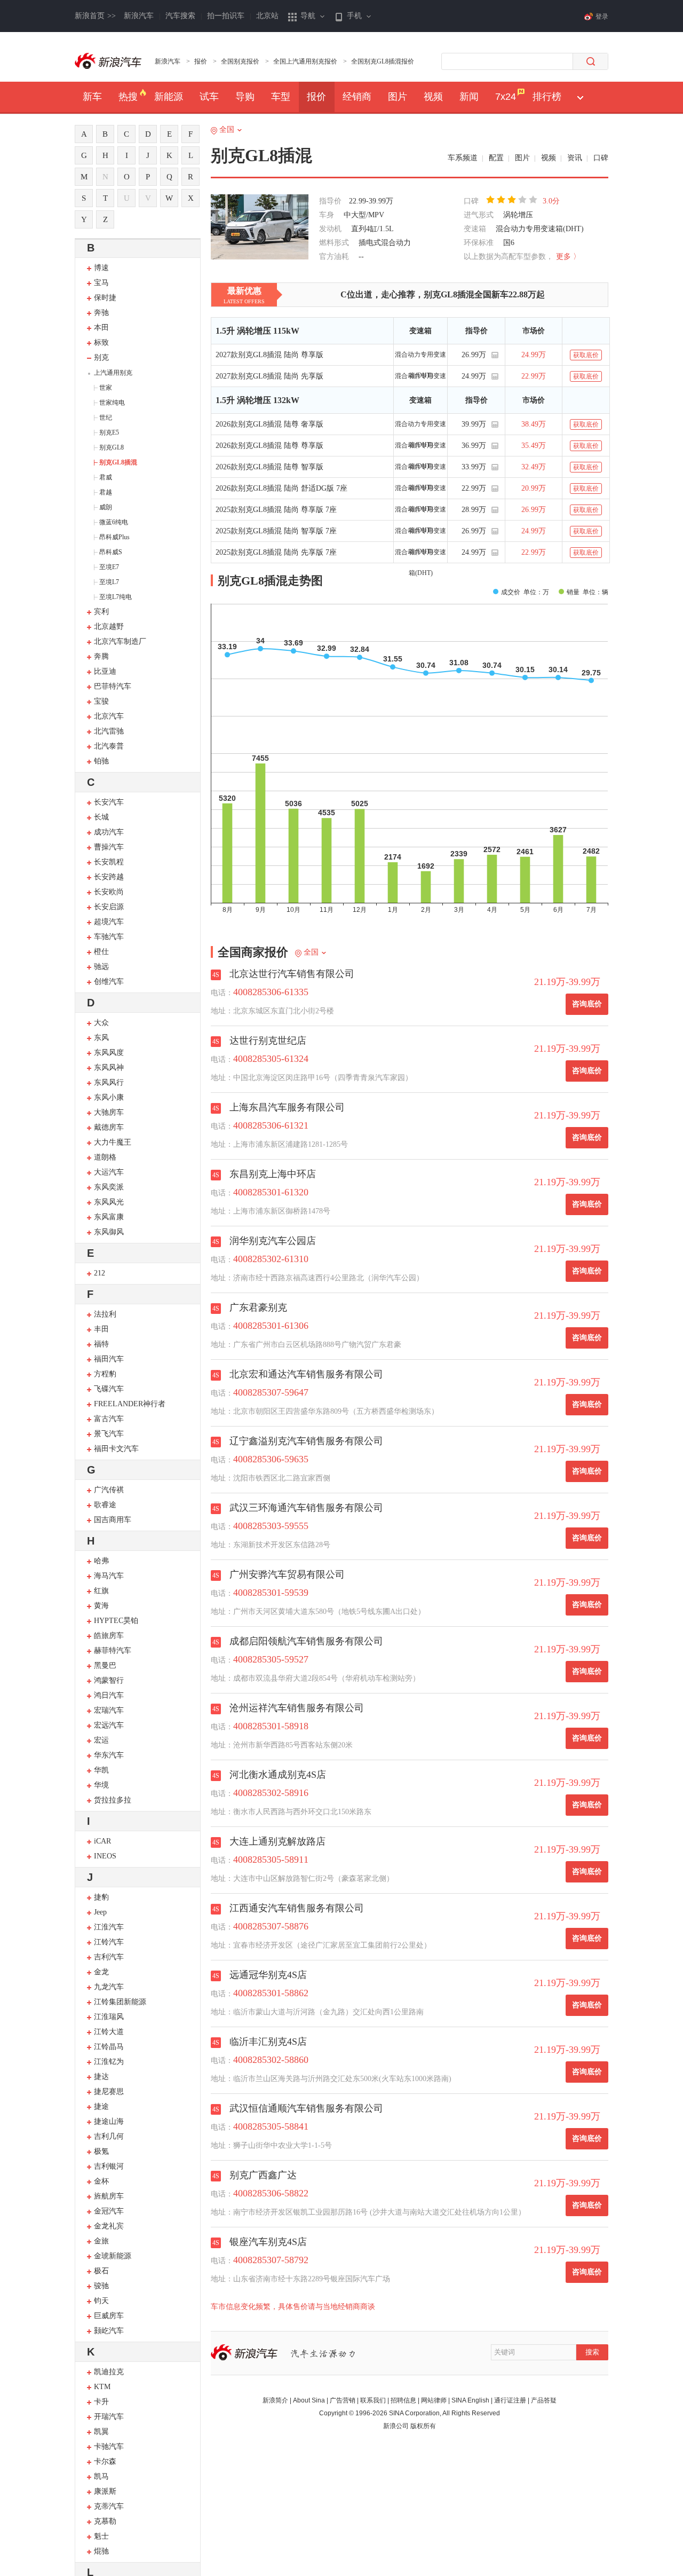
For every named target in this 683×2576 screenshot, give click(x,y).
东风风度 (109, 1053)
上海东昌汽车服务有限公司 (287, 1107)
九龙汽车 (109, 1987)
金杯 (101, 2181)
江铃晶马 (109, 2047)
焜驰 (101, 2551)
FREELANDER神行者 (130, 1404)
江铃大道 (109, 2032)
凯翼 (101, 2432)
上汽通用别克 (113, 373)
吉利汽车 (109, 1957)
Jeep (100, 1912)
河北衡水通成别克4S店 (278, 1775)
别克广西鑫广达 (263, 2175)
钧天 (101, 2301)
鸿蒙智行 (109, 1680)
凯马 (101, 2476)
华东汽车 (109, 1755)
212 (100, 1273)
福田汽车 (109, 1359)
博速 (101, 268)
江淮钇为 (109, 2062)
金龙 (101, 1972)
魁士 (101, 2536)
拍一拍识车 (226, 16)
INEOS (105, 1856)
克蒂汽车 (109, 2506)
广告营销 (343, 2400)
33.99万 (474, 467)
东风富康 (109, 1217)
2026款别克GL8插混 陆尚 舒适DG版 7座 (281, 488)
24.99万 (474, 376)
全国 (227, 129)
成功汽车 (109, 832)
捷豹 (101, 1897)
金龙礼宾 (109, 2226)
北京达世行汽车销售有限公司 (292, 974)
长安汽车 (109, 802)
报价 (201, 61)
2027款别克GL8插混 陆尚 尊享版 (269, 355)
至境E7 (109, 567)
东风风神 (109, 1068)
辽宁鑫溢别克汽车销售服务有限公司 (306, 1441)
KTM (102, 2387)
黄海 (101, 1606)
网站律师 (434, 2400)
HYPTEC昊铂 (116, 1621)
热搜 (128, 97)
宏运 (101, 1740)
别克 (101, 357)
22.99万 (474, 488)
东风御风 (109, 1232)
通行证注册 (510, 2400)
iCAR (102, 1841)
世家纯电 (112, 403)
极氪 (101, 2151)
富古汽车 (109, 1419)
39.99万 (474, 424)
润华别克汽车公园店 (273, 1241)
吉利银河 (109, 2166)
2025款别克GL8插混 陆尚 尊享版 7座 (276, 510)
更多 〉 (568, 257)
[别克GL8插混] (260, 228)
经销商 (357, 97)
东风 (101, 1038)
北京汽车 (109, 716)
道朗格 (105, 1157)
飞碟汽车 (109, 1389)
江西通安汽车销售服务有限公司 (297, 1908)
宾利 (101, 612)
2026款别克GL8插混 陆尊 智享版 (269, 467)
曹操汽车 (109, 847)
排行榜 (547, 97)
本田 (101, 328)
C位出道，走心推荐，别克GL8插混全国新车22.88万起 (443, 294)
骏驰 (101, 2286)
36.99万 (474, 446)
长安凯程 (109, 862)
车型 (281, 97)
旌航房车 (109, 2196)
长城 (101, 817)
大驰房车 (109, 1112)
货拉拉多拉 (113, 1800)
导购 (245, 97)
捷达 (101, 2077)
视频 (433, 97)
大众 (101, 1023)
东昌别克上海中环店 (273, 1174)
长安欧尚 (109, 892)
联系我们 (373, 2400)
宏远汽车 (109, 1725)
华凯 (101, 1770)
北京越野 (109, 627)
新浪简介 (275, 2400)
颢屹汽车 (109, 2331)
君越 (106, 492)
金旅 (101, 2241)
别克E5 (109, 432)
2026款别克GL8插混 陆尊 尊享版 (269, 446)
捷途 (101, 2106)
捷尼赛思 (109, 2091)
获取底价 (586, 355)
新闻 (469, 97)
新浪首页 (95, 16)
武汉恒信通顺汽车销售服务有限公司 (306, 2108)
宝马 (101, 283)
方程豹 (105, 1374)
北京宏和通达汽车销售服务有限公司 (306, 1374)
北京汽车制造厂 (120, 641)
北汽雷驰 (109, 731)
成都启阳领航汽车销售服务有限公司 (306, 1641)
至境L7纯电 (116, 597)
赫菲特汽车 (113, 1651)
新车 (92, 97)
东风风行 (109, 1082)
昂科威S (111, 552)
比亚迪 (105, 671)
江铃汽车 (109, 1942)
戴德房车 (109, 1127)
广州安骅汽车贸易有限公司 (287, 1574)
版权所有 (423, 2426)
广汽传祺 (109, 1490)
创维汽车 (109, 982)
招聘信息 (403, 2400)
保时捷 (105, 298)
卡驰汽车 (109, 2447)
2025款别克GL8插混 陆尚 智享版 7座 (276, 531)
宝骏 (101, 701)
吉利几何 (109, 2136)
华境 (101, 1785)
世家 (106, 388)
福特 (101, 1344)
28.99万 (474, 510)
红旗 (101, 1591)
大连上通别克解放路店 (277, 1841)
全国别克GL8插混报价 (383, 61)
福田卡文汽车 (116, 1449)
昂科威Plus (114, 537)
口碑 (601, 158)
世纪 (106, 417)
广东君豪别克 (258, 1307)
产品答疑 (544, 2400)
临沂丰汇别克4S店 (268, 2042)
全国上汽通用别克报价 (305, 61)
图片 (398, 97)
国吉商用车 (113, 1520)
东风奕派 (109, 1187)
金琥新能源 (113, 2256)
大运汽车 (109, 1172)
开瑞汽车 (109, 2417)
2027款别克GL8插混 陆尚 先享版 (269, 376)
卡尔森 (105, 2461)
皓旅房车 (109, 1636)
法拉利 (105, 1314)
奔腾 (101, 656)
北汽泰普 (109, 746)
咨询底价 (587, 1004)
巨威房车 (109, 2316)
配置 (496, 158)
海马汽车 (109, 1576)
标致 (101, 342)
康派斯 (105, 2491)
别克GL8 (112, 447)
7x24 (506, 97)
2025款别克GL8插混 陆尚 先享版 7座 (276, 552)
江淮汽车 (109, 1927)
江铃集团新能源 (120, 2002)
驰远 (101, 967)
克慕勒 (105, 2521)
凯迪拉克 (109, 2372)
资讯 (575, 158)
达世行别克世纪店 (268, 1041)
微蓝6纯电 (114, 522)
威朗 (106, 507)
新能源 (169, 97)
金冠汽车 (109, 2211)
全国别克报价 (240, 61)
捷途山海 (109, 2121)
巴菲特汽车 (113, 686)
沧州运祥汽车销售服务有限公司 (297, 1708)
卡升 (101, 2402)
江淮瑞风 (109, 2017)
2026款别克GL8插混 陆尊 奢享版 (269, 424)
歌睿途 (105, 1505)
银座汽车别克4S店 (268, 2242)
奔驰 (101, 313)
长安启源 (109, 907)
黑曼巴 (105, 1665)
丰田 (101, 1329)
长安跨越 (109, 877)
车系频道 (463, 158)
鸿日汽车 (109, 1695)
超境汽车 (109, 922)
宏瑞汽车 (109, 1710)
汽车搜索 (180, 16)
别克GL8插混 (118, 462)
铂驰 (101, 761)
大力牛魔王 (113, 1142)
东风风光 (109, 1202)
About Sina (309, 2400)
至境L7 (109, 582)
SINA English (470, 2400)
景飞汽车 (109, 1434)
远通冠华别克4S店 (268, 1975)
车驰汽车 (109, 937)
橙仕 (101, 952)
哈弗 (101, 1561)
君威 (106, 477)
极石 (101, 2271)
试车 (209, 97)
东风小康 (109, 1097)
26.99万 (474, 355)
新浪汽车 (139, 16)
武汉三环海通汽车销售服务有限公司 (306, 1508)
